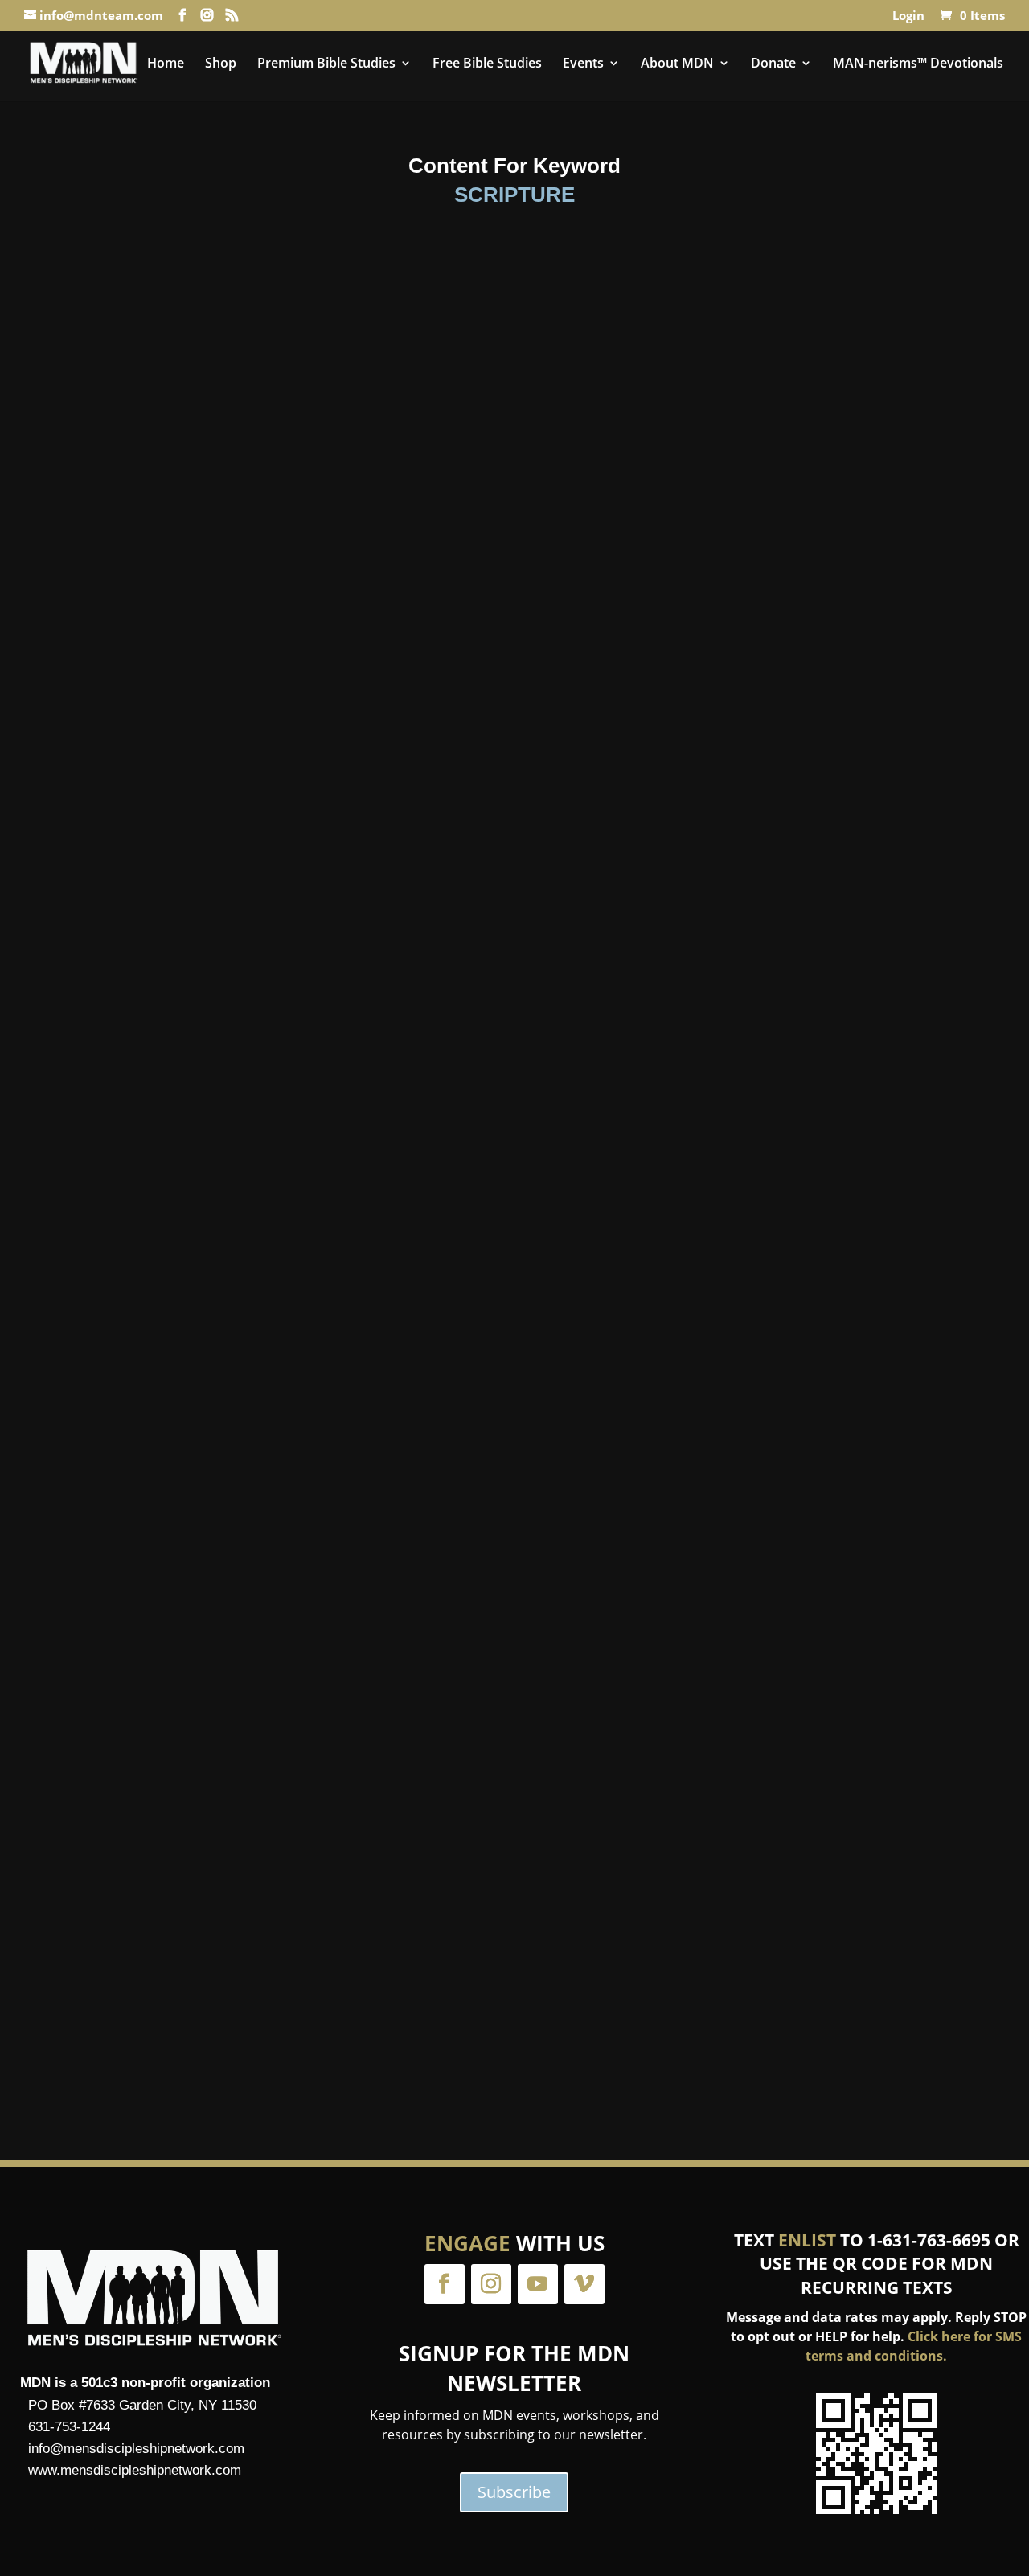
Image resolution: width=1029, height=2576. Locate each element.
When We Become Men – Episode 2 (515, 1351)
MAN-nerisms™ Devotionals (918, 64)
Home (166, 64)
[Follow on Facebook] (445, 2284)
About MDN (677, 64)
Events (583, 64)
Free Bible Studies (487, 64)
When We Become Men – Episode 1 (515, 729)
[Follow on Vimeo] (584, 2284)
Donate (773, 64)
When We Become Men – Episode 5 (515, 1973)
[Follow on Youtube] (538, 2284)
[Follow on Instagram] (491, 2284)
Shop (221, 64)
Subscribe (514, 2492)
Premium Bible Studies (326, 64)
